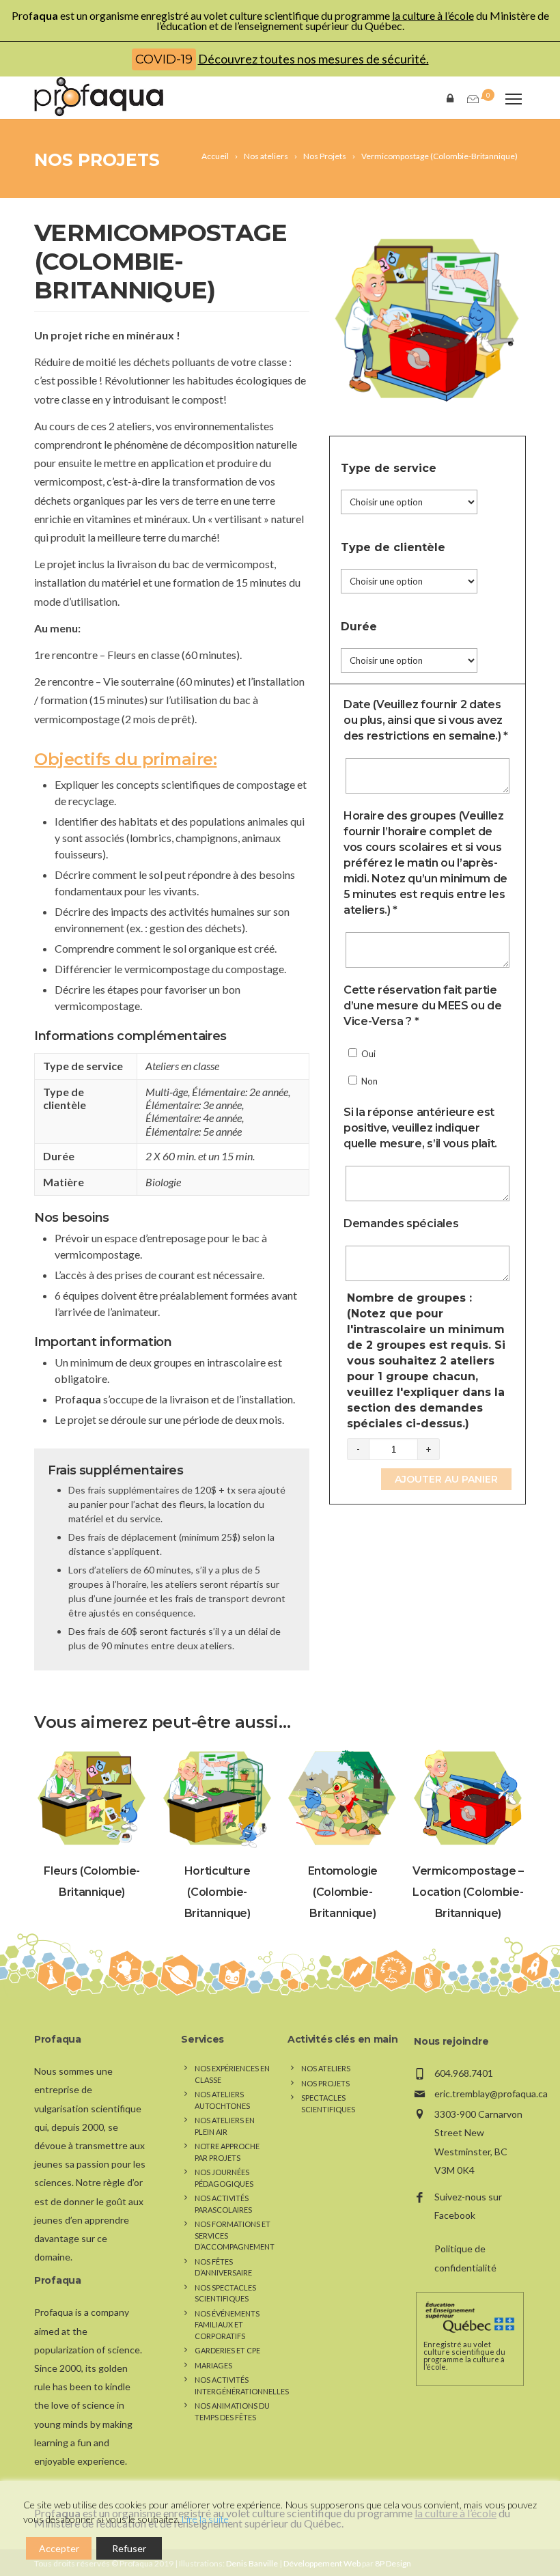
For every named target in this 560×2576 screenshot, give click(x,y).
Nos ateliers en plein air (225, 2126)
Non (368, 1081)
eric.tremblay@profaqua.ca (491, 2094)
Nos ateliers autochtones (222, 2100)
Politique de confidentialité (465, 2258)
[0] (472, 99)
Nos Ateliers (326, 2068)
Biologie (163, 1182)
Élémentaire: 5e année (194, 1131)
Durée (359, 627)
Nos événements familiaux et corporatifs (227, 2325)
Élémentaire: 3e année (194, 1105)
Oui (367, 1054)
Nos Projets (97, 160)
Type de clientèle (393, 547)
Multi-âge (167, 1092)
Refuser (129, 2548)
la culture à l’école (433, 15)
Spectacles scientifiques (328, 2103)
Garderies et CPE (227, 2350)
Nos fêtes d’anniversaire (223, 2267)
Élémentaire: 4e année (194, 1118)
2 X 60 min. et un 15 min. (200, 1156)
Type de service (389, 468)
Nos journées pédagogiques (224, 2178)
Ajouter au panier (446, 1479)
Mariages (213, 2365)
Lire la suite (205, 2519)
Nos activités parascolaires (223, 2204)
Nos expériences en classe (232, 2074)
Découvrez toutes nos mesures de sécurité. (313, 59)
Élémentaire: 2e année (240, 1092)
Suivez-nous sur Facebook (468, 2206)
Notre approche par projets (227, 2152)
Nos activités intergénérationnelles (242, 2385)
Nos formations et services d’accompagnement (235, 2235)
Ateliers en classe (182, 1066)
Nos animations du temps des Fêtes (232, 2411)
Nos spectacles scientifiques (225, 2293)
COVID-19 (164, 59)
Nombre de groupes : (426, 1361)
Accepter (59, 2548)
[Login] (453, 97)
